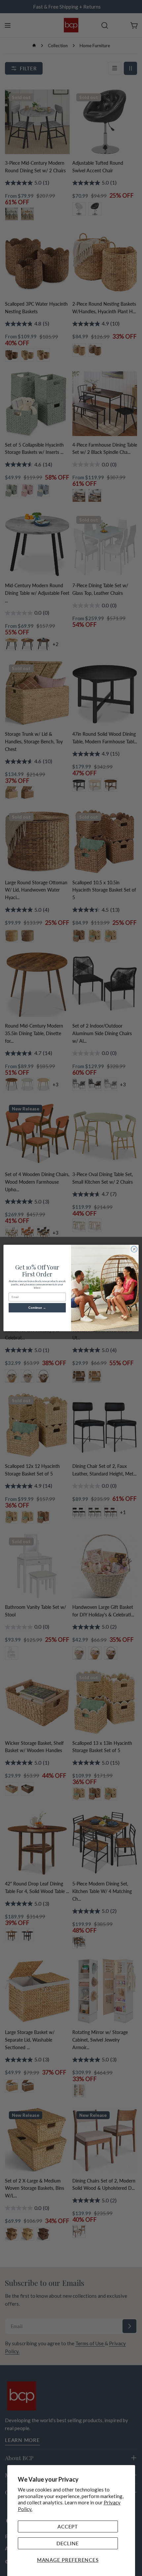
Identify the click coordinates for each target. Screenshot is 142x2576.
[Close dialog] (134, 1249)
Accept (68, 2526)
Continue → (37, 1308)
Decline (68, 2543)
